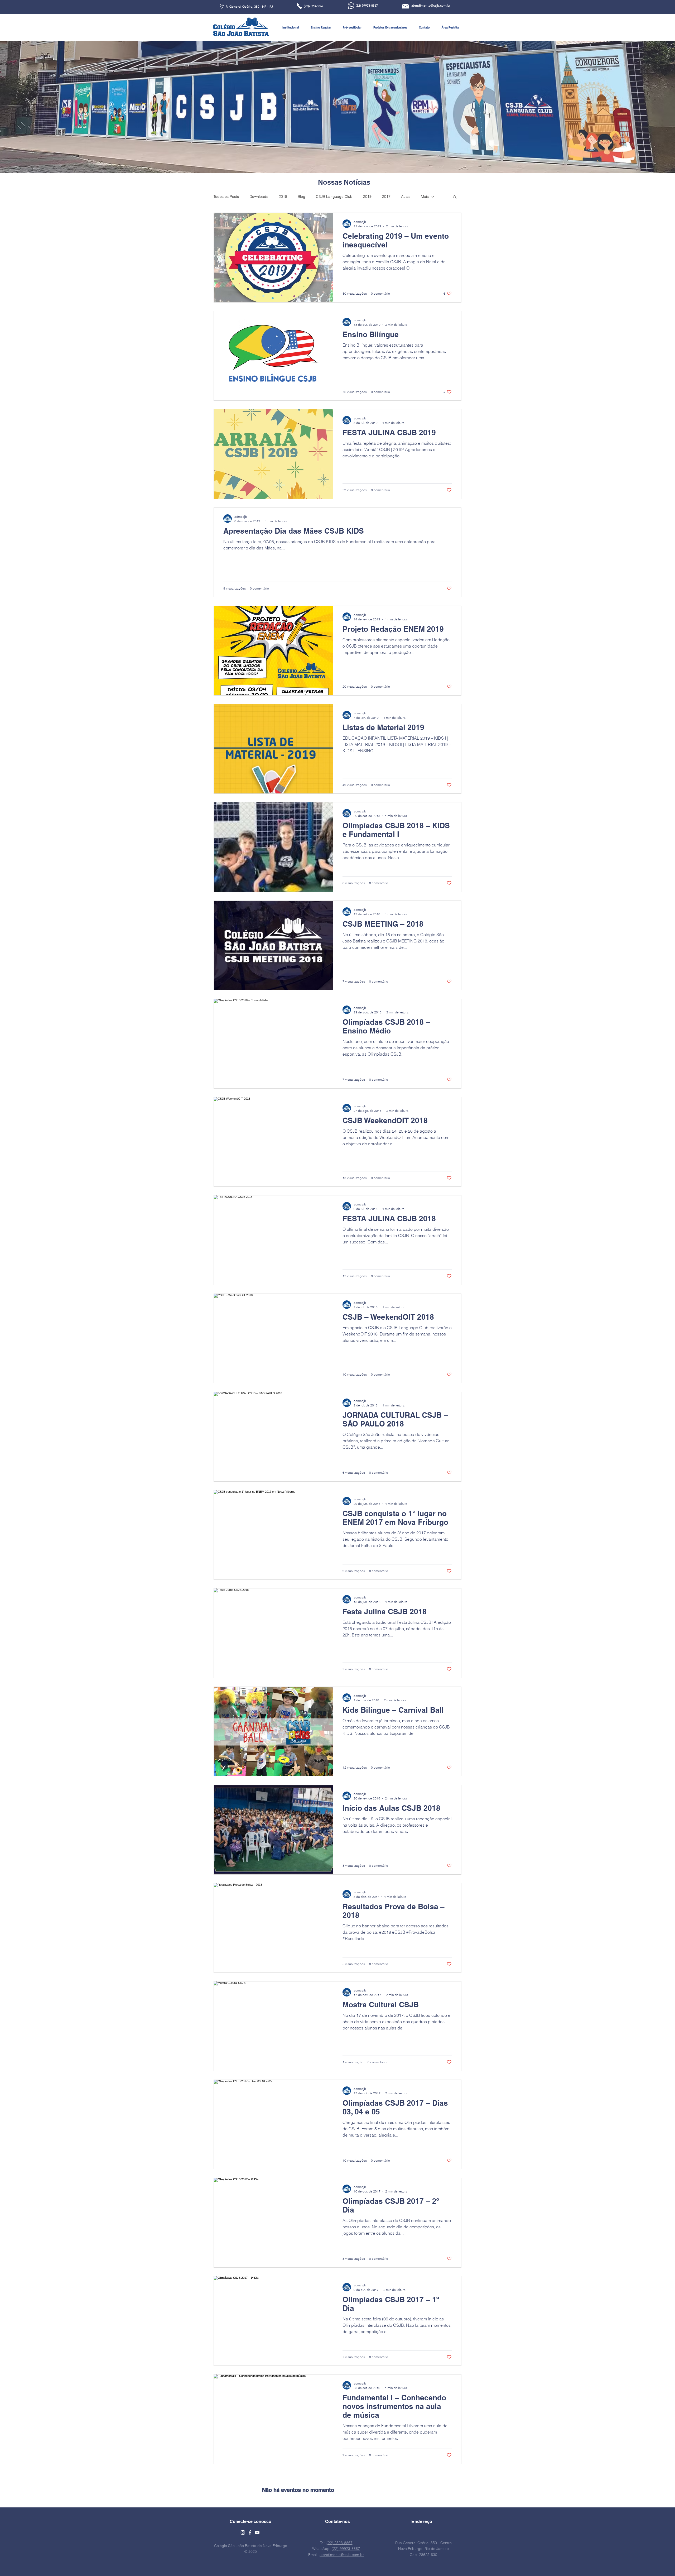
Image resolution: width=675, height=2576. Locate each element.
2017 (386, 197)
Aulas (406, 197)
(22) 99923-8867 (346, 2549)
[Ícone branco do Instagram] (243, 2532)
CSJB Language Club (334, 197)
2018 (283, 197)
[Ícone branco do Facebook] (250, 2532)
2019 (367, 197)
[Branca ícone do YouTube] (257, 2532)
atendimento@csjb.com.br (342, 2555)
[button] (291, 27)
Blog (302, 197)
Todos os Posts (226, 197)
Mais (425, 197)
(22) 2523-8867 (339, 2543)
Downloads (259, 197)
